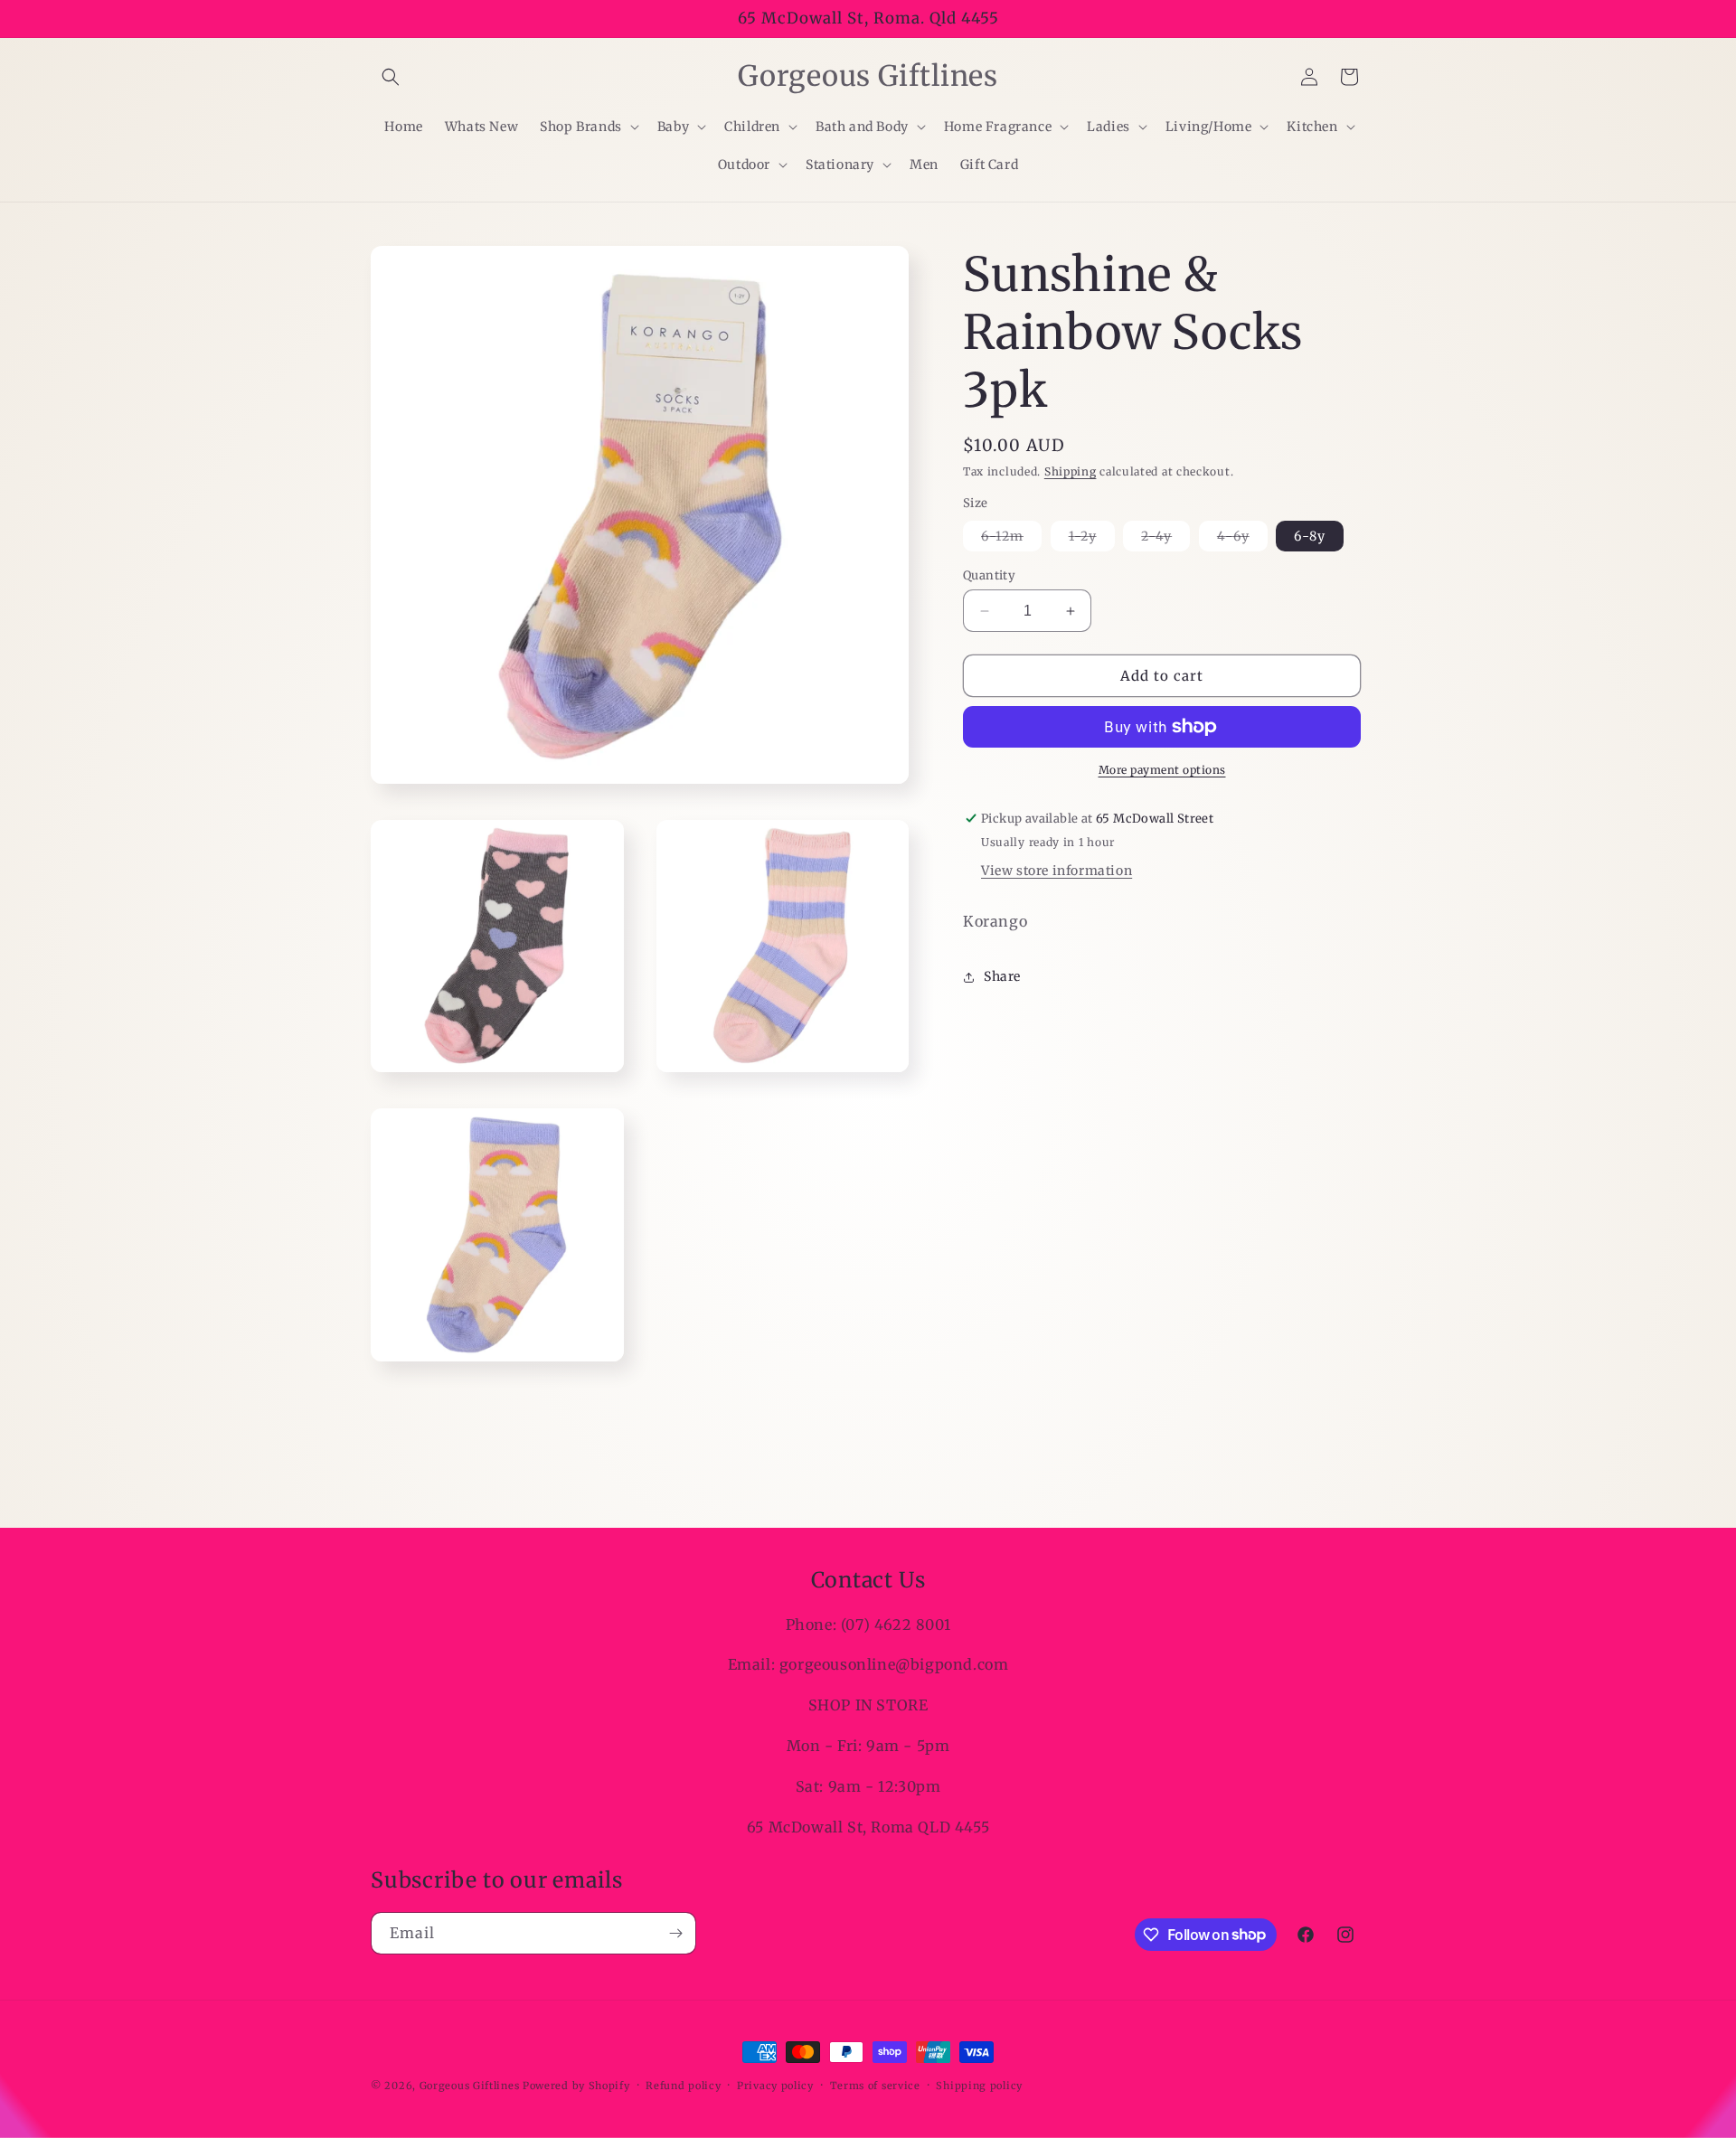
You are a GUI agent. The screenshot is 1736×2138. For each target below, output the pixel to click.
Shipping (1071, 471)
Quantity (989, 575)
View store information (1057, 871)
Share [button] (1002, 976)
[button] (391, 77)
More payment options (1162, 770)
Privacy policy (775, 2085)
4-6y (1242, 539)
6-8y (1310, 536)
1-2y (1092, 539)
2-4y (1165, 539)
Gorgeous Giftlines (470, 2086)
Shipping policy (979, 2085)
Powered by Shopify (576, 2086)
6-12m (1011, 539)
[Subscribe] (675, 1933)
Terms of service (875, 2085)
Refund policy (683, 2085)
